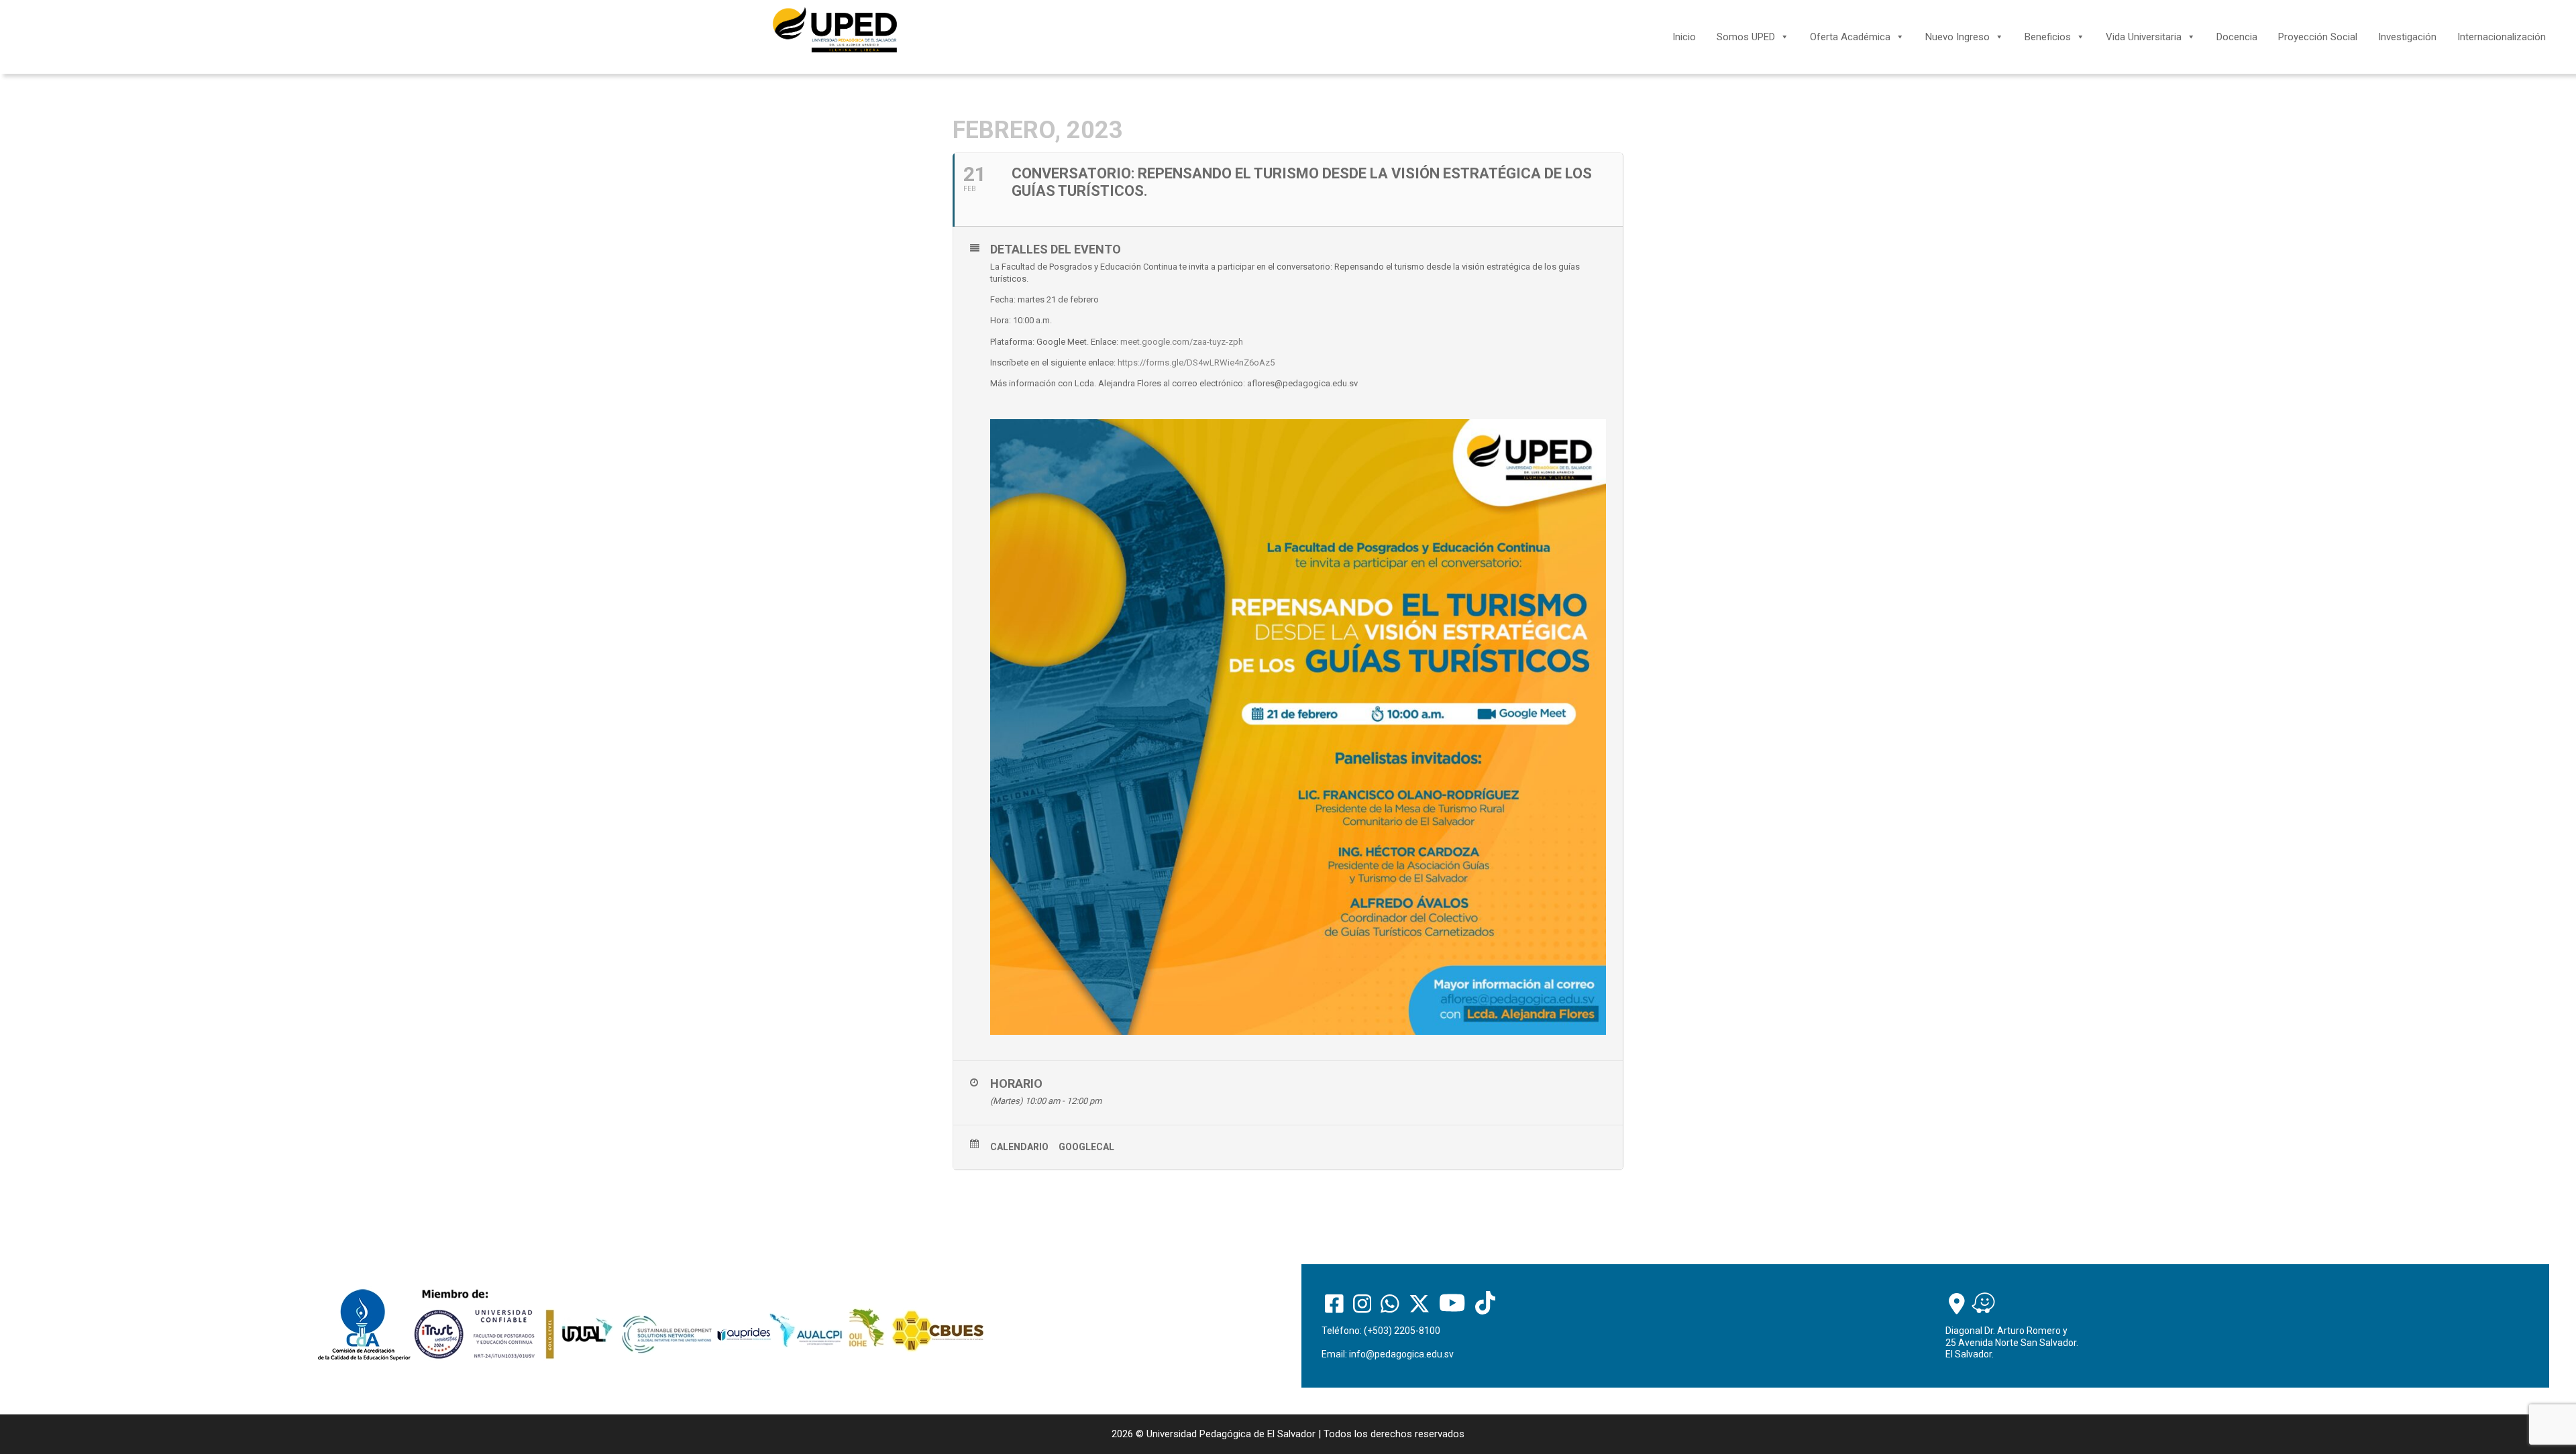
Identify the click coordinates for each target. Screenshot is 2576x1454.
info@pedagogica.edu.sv (1401, 1354)
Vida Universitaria (2144, 37)
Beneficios (2048, 37)
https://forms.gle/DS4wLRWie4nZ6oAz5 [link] (1196, 362)
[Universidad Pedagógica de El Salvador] (835, 30)
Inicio (1684, 37)
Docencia (2237, 37)
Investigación (2407, 37)
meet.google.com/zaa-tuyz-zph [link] (1182, 342)
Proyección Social (2318, 37)
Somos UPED (1746, 37)
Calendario (1019, 1147)
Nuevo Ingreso (1957, 37)
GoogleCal (1086, 1147)
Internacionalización (2502, 37)
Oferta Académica (1850, 37)
